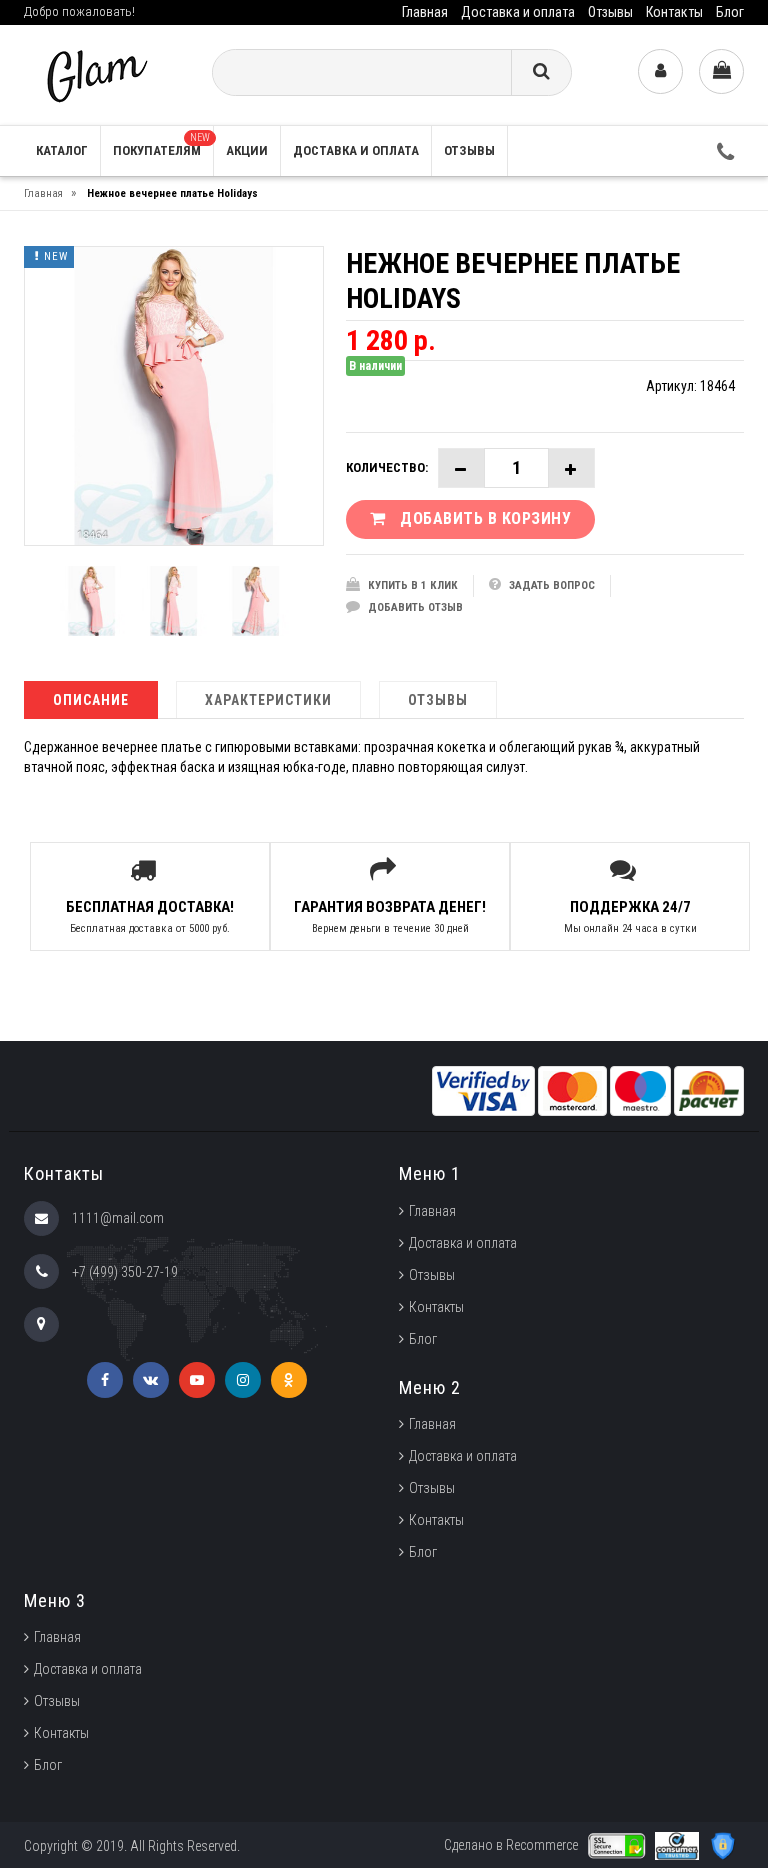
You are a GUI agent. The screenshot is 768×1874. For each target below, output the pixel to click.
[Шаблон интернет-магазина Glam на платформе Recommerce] (95, 73)
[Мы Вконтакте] (151, 1380)
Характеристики (268, 700)
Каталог (62, 150)
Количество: (387, 467)
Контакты (674, 12)
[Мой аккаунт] (660, 71)
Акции (247, 150)
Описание (91, 700)
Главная (425, 12)
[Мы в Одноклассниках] (289, 1380)
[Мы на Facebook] (105, 1380)
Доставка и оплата (518, 12)
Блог (730, 12)
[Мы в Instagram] (243, 1380)
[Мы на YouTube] (197, 1380)
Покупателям (161, 145)
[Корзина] (721, 71)
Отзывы (610, 12)
